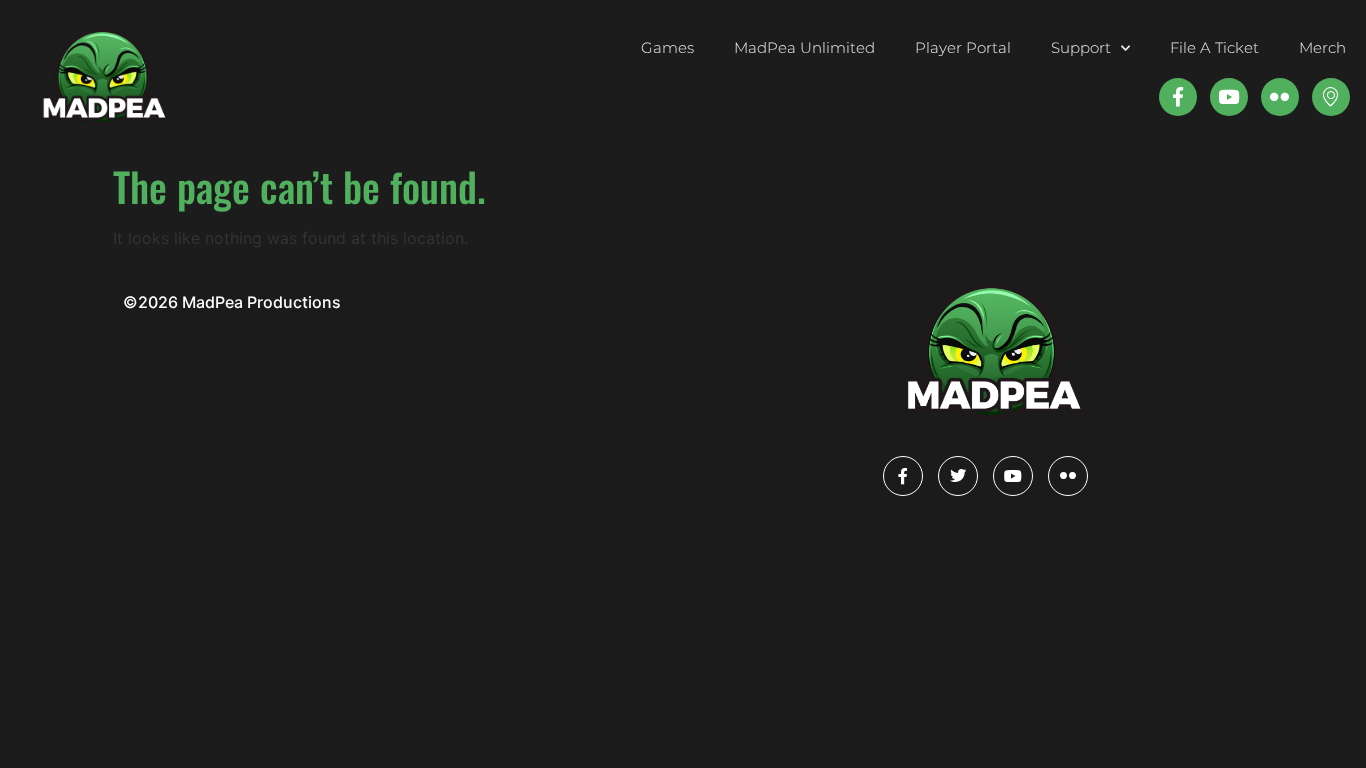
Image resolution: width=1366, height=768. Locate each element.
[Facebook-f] (1178, 97)
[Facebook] (903, 476)
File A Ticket (1214, 47)
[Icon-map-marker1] (1331, 97)
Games (667, 47)
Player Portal (963, 47)
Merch (1322, 47)
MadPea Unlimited (804, 47)
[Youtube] (1229, 97)
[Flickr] (1068, 476)
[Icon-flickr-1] (1280, 97)
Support (1081, 47)
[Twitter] (958, 476)
